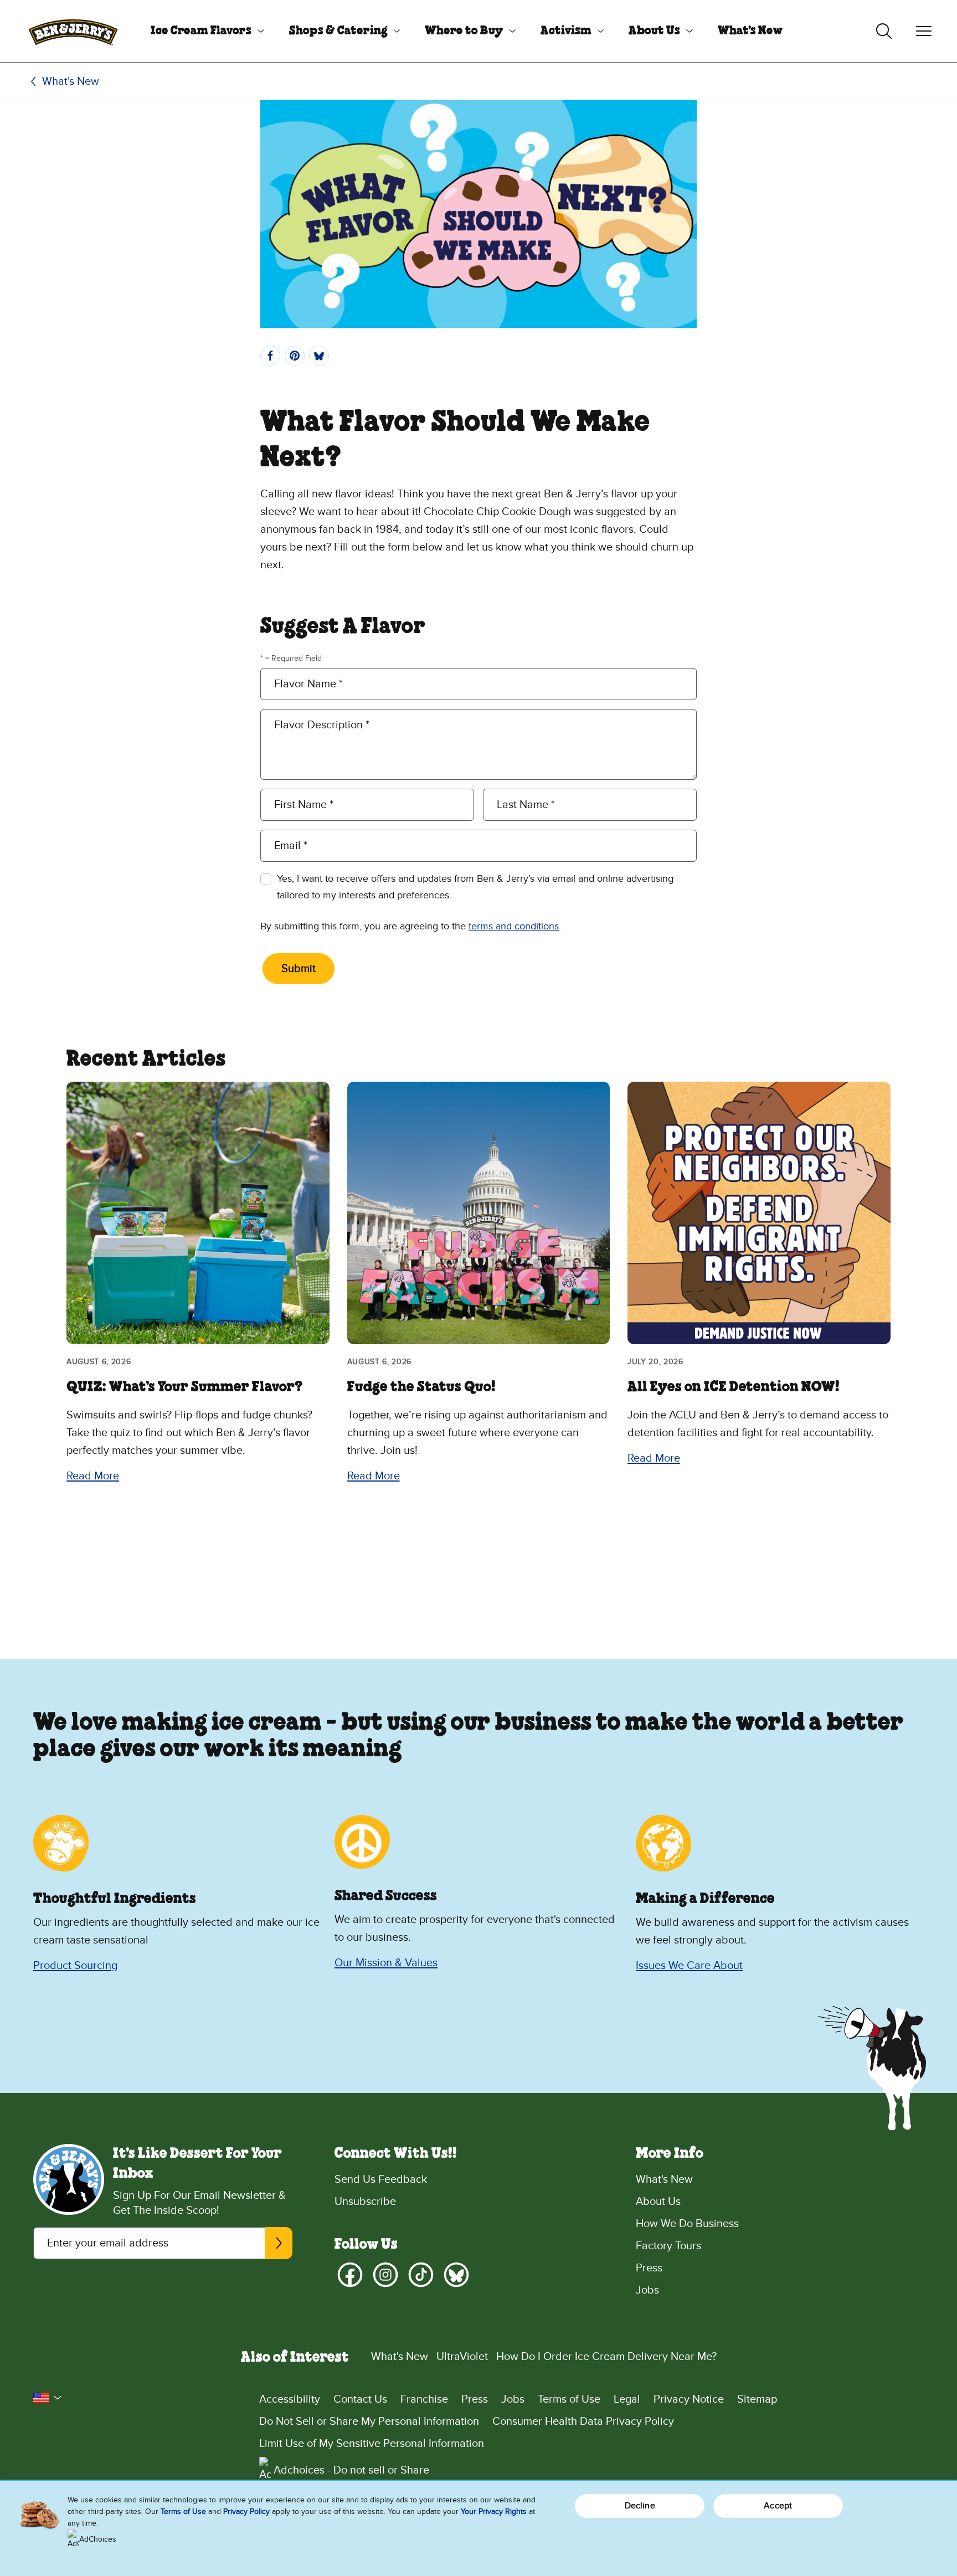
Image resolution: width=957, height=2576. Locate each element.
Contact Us (360, 2399)
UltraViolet (462, 2357)
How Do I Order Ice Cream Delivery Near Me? (606, 2357)
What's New (750, 31)
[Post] (319, 356)
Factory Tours (668, 2246)
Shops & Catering (338, 31)
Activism (566, 31)
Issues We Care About (689, 1966)
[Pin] (295, 356)
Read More (93, 1476)
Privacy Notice (689, 2399)
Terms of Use (569, 2399)
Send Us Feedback (381, 2179)
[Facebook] (350, 2275)
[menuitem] (203, 31)
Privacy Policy (246, 2511)
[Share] (270, 356)
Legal (627, 2399)
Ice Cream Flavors (201, 31)
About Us (654, 31)
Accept (778, 2506)
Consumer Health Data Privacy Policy (583, 2421)
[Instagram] (385, 2275)
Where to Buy (464, 31)
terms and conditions (514, 926)
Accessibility (290, 2399)
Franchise (424, 2399)
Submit (299, 969)
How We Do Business (687, 2224)
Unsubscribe (365, 2202)
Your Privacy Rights (494, 2511)
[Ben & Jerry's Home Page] (73, 31)
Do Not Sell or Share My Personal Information (369, 2421)
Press (649, 2268)
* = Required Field (291, 658)
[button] (48, 2398)
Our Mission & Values (386, 1963)
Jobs (647, 2290)
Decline (640, 2506)
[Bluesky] (456, 2275)
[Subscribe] (279, 2243)
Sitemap (757, 2399)
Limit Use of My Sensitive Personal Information (372, 2444)
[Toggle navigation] (924, 31)
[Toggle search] (884, 31)
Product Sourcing (75, 1966)
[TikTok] (421, 2275)
